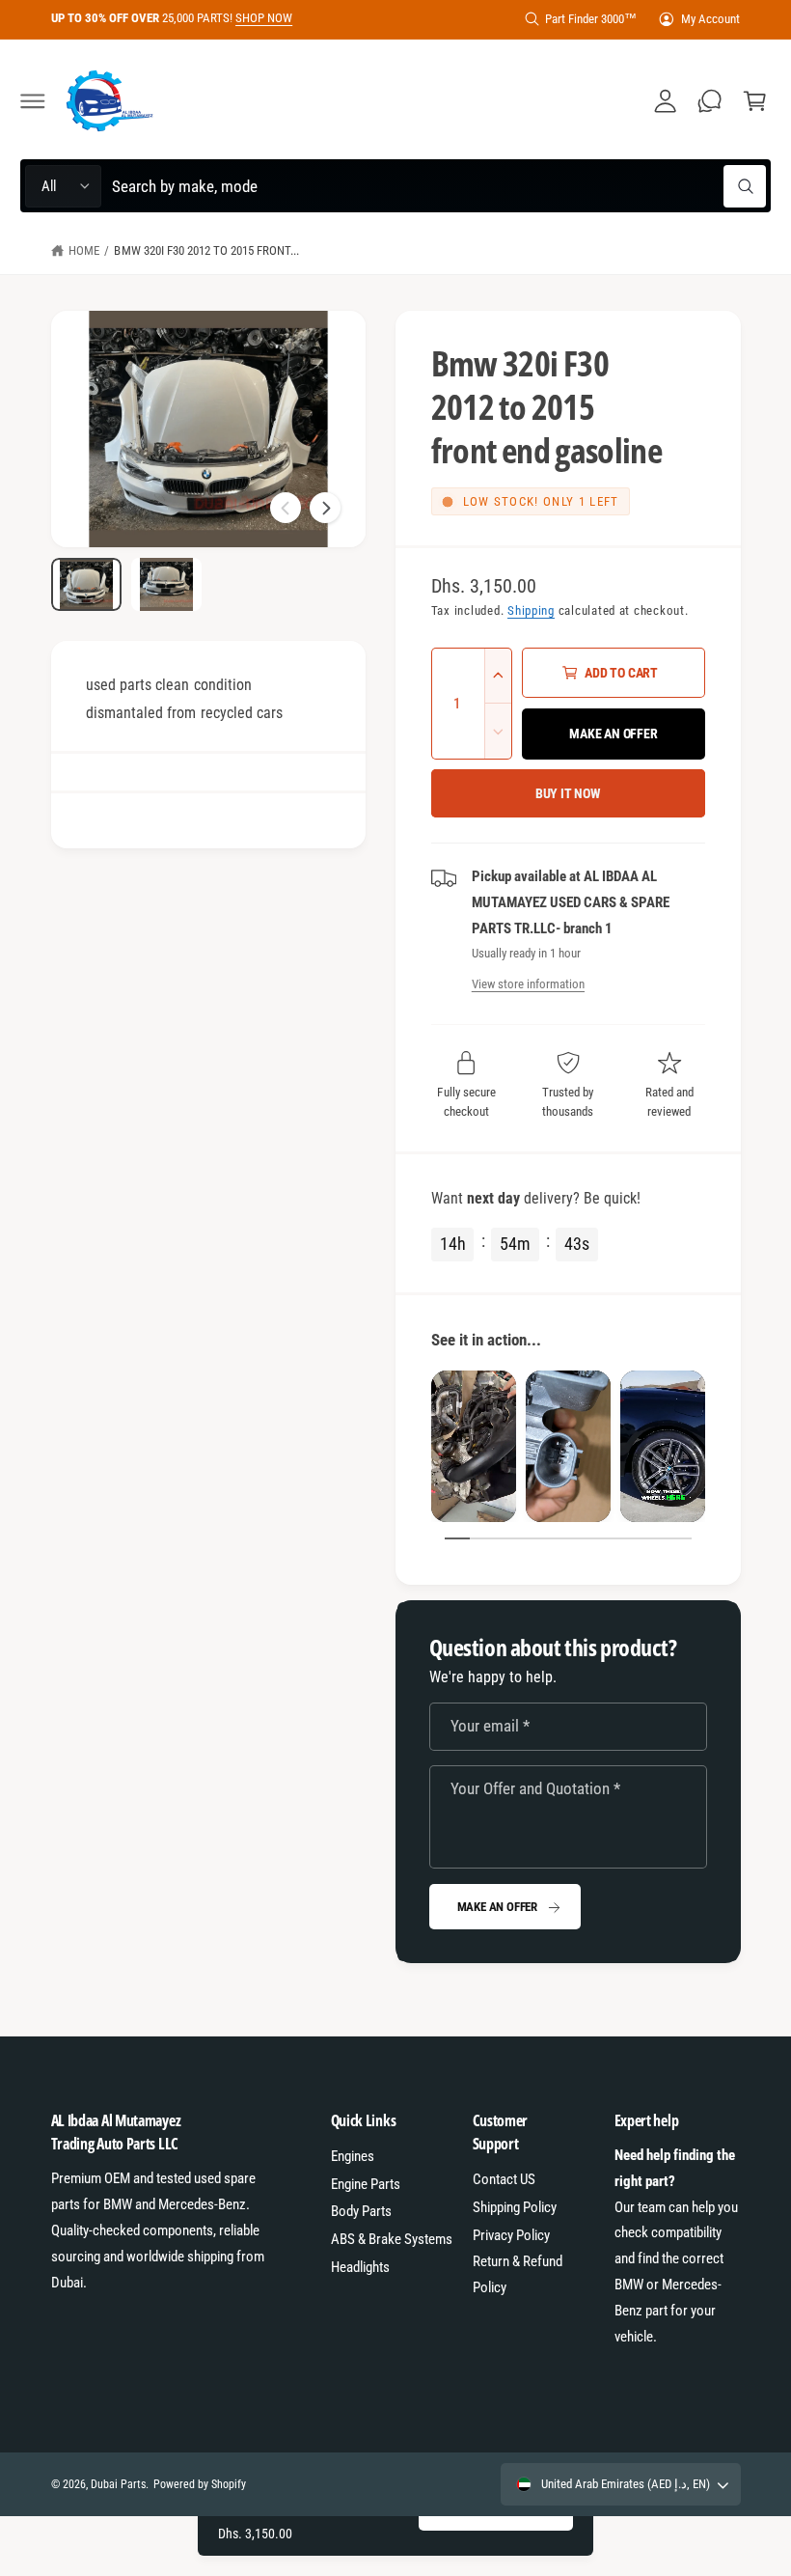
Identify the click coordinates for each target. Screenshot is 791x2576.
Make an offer (613, 734)
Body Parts (361, 2211)
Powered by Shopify (200, 2484)
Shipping (531, 610)
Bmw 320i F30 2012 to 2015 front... (206, 250)
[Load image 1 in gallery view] (86, 584)
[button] (33, 101)
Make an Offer (497, 1907)
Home (84, 250)
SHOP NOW (264, 18)
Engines (353, 2156)
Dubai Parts (118, 2484)
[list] (568, 1446)
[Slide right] (325, 508)
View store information (528, 984)
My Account (710, 19)
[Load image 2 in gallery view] (166, 584)
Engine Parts (366, 2184)
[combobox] (438, 186)
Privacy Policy (511, 2235)
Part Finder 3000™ (591, 19)
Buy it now (568, 793)
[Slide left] (286, 508)
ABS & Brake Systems (392, 2239)
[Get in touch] (710, 101)
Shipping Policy (515, 2207)
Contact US (504, 2179)
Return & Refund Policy (518, 2274)
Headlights (360, 2267)
